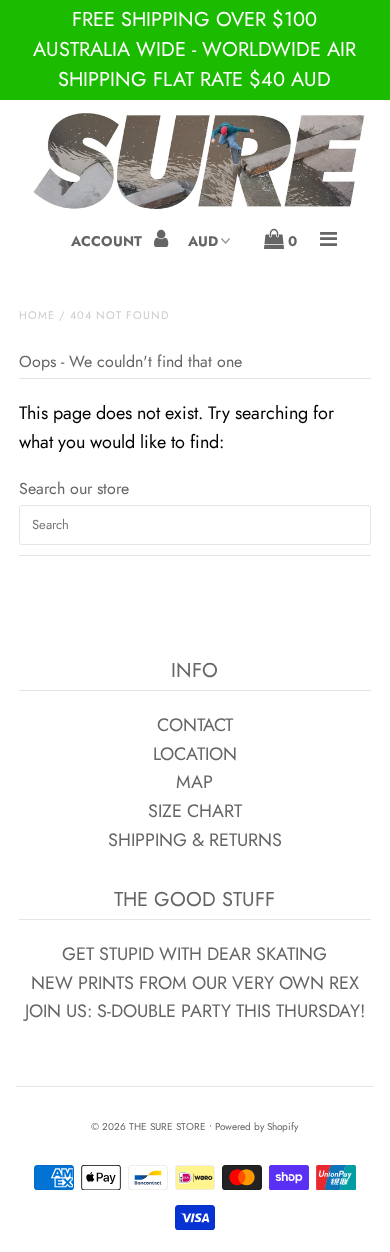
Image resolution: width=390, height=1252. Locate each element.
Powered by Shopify (256, 1126)
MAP (194, 782)
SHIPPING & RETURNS (195, 840)
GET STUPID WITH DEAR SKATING (194, 954)
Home (37, 315)
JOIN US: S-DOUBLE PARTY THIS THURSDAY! (195, 1011)
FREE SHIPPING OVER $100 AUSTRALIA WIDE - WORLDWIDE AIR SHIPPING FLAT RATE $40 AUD (194, 49)
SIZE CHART (195, 811)
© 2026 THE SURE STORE (148, 1126)
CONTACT (195, 725)
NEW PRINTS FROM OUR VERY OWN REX (195, 983)
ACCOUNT (108, 241)
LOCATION (195, 754)
